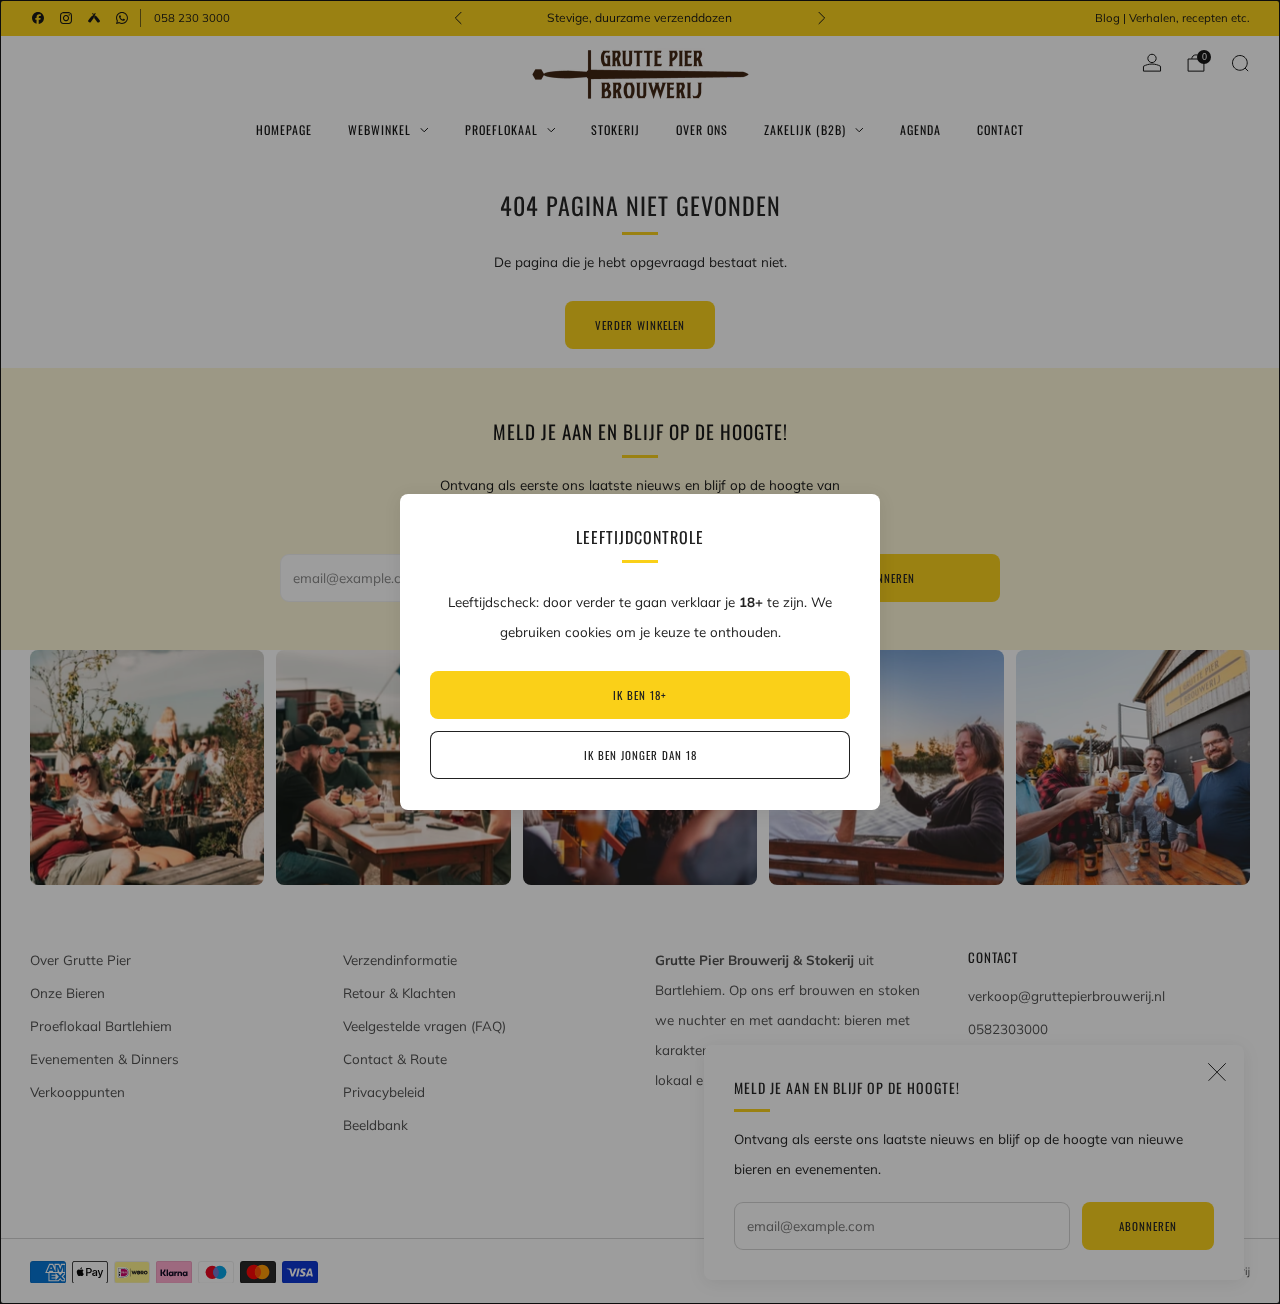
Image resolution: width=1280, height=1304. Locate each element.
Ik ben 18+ (640, 695)
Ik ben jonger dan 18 (640, 755)
